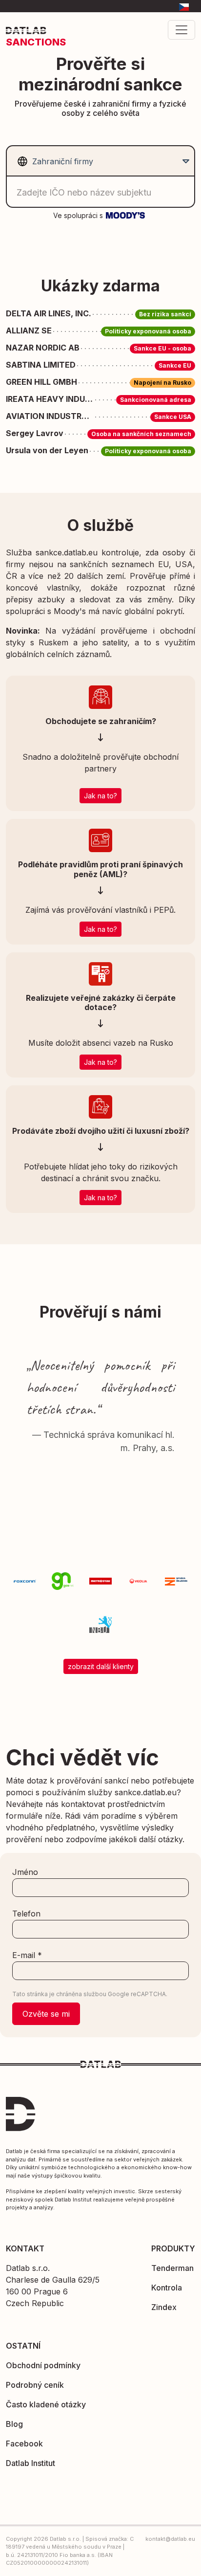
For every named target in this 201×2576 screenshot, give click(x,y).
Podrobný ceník (35, 2385)
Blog (14, 2424)
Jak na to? (100, 796)
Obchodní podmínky (43, 2365)
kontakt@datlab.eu (170, 2539)
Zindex (164, 2307)
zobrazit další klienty (101, 1666)
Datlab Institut (30, 2463)
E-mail (27, 1955)
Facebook (24, 2444)
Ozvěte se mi (46, 2014)
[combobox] (99, 161)
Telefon (26, 1914)
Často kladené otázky (46, 2404)
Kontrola (167, 2288)
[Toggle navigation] (181, 30)
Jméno (25, 1872)
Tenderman (172, 2268)
